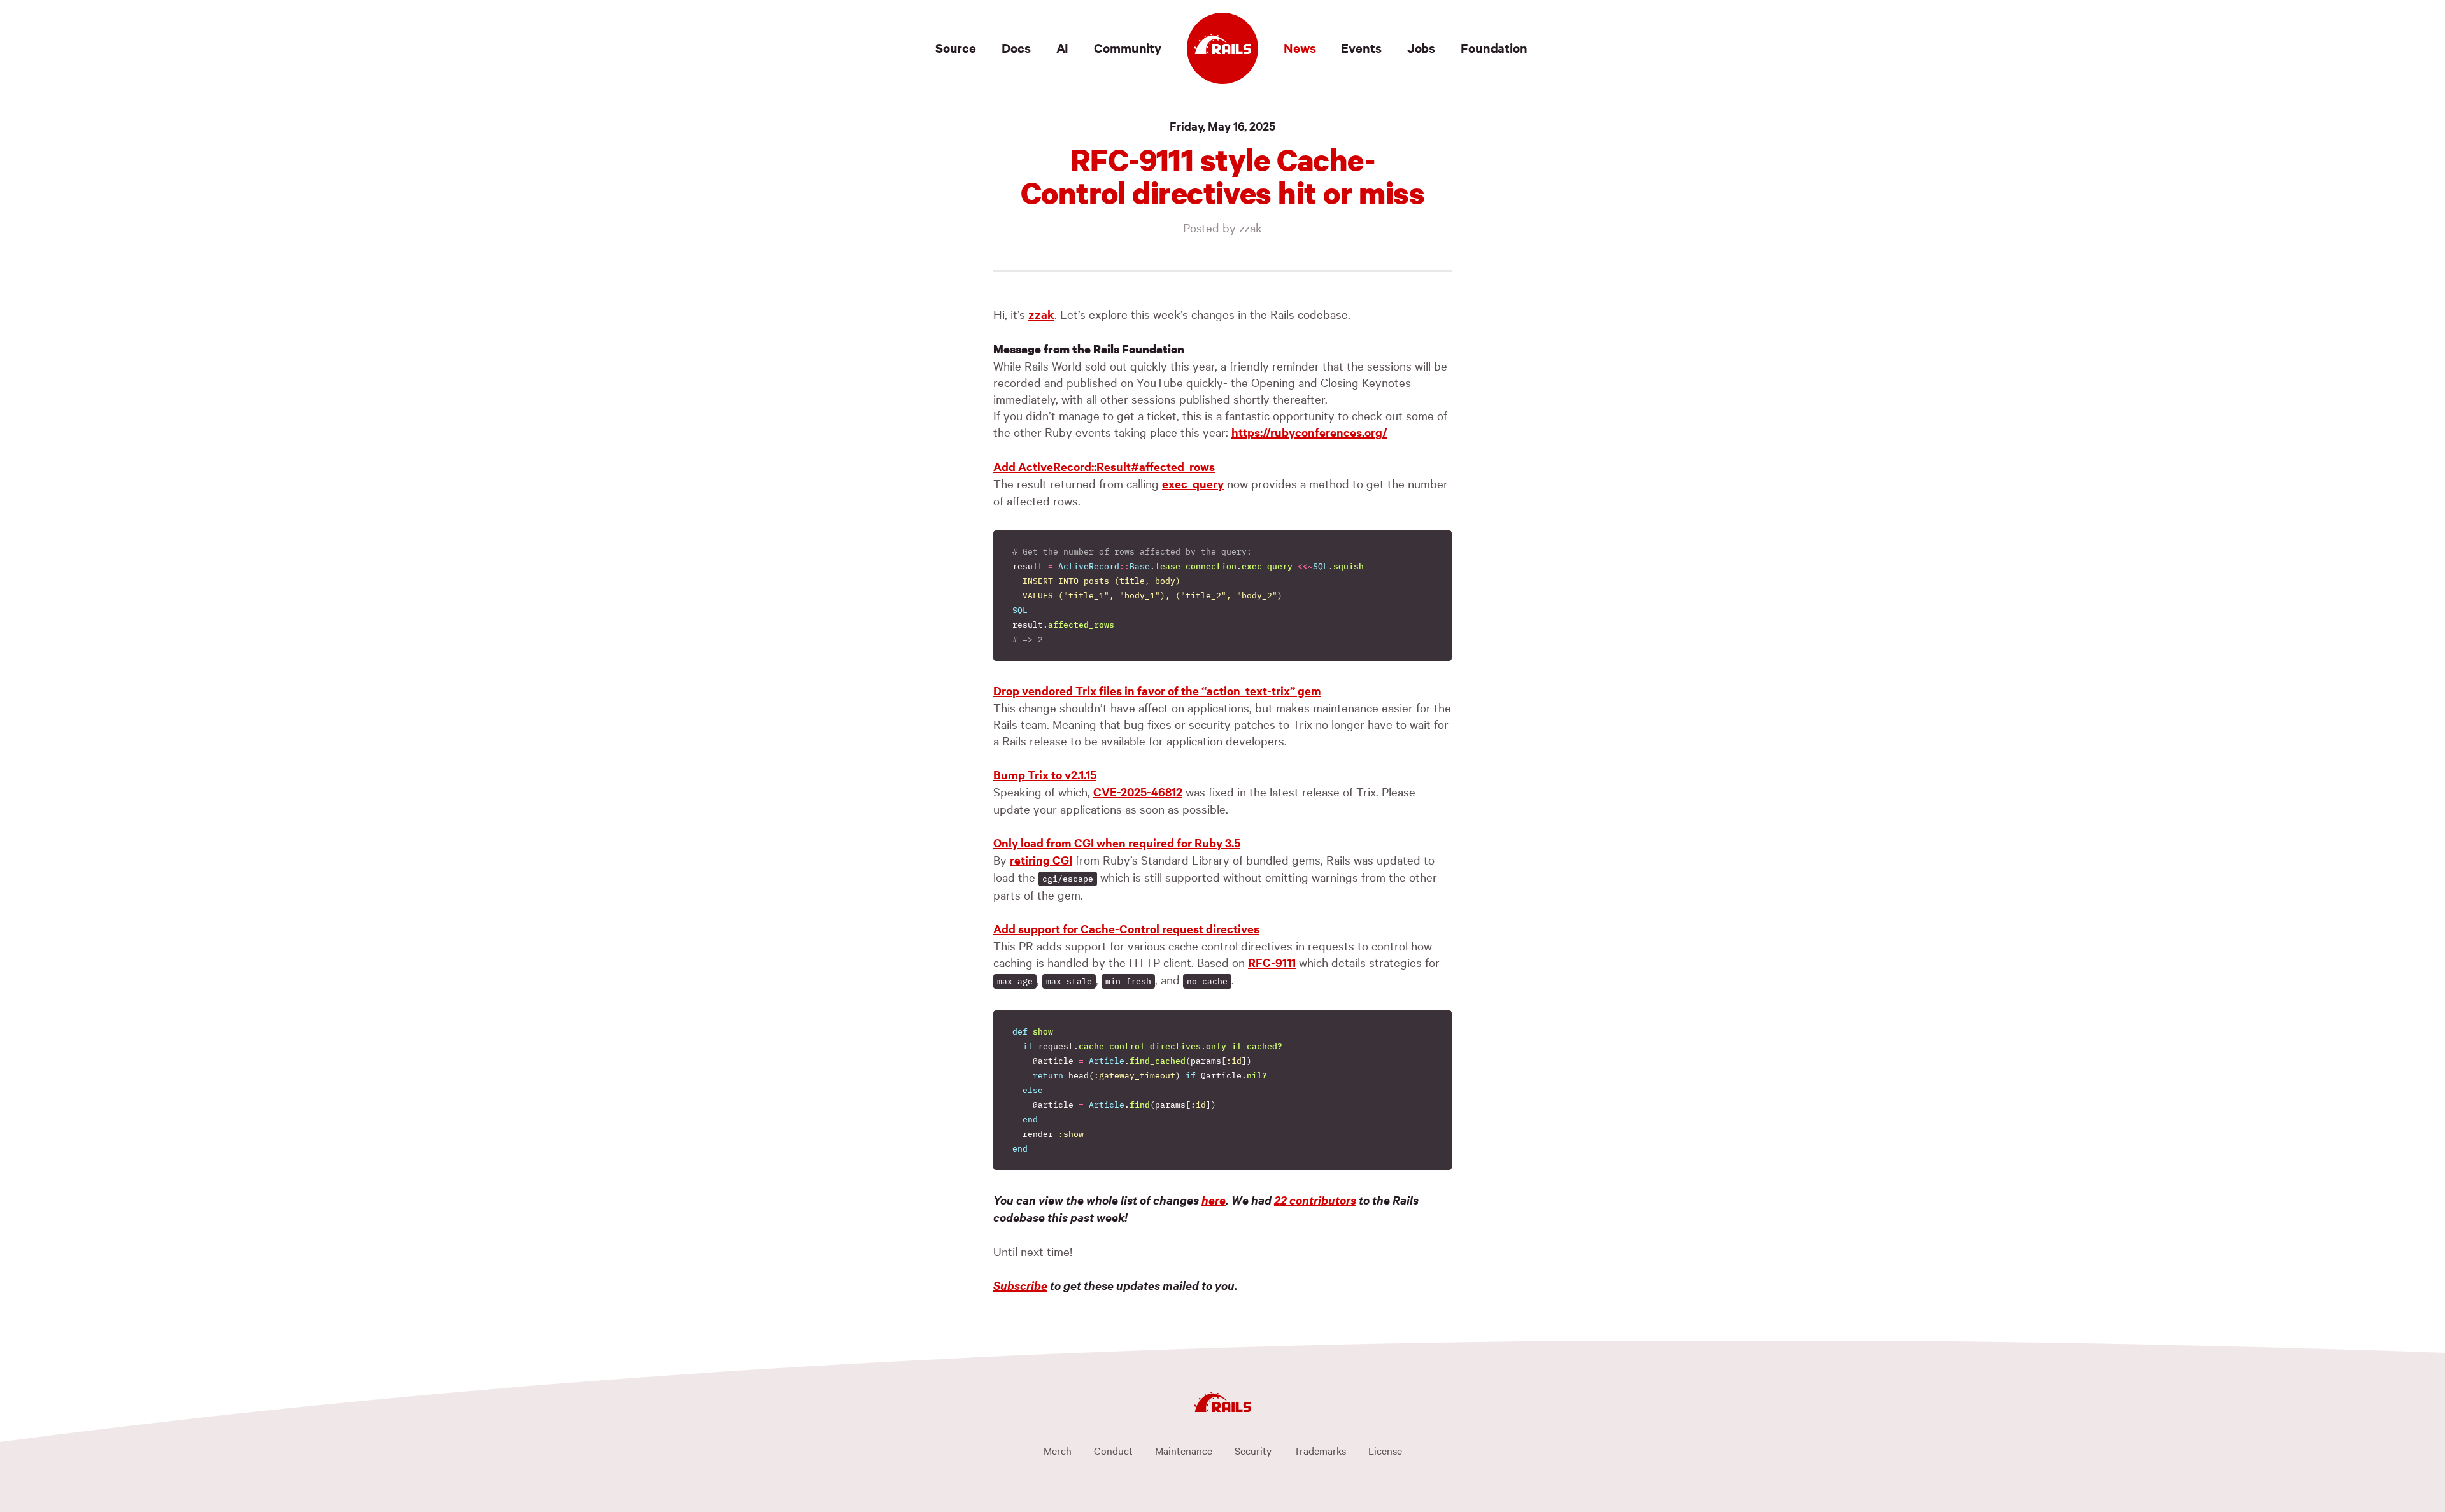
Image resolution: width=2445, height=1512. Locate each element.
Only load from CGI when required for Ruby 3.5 (1117, 843)
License (1385, 1450)
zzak (1041, 314)
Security (1253, 1450)
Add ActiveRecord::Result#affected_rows (1104, 466)
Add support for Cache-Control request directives (1126, 929)
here (1214, 1200)
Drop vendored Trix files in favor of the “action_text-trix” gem (1157, 690)
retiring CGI (1041, 860)
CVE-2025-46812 (1138, 792)
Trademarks (1320, 1450)
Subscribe (1020, 1285)
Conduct (1113, 1450)
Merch (1058, 1450)
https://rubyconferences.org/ (1309, 432)
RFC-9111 (1272, 962)
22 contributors (1315, 1200)
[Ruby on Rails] (1222, 48)
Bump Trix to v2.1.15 (1045, 774)
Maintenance (1184, 1450)
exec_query (1193, 484)
